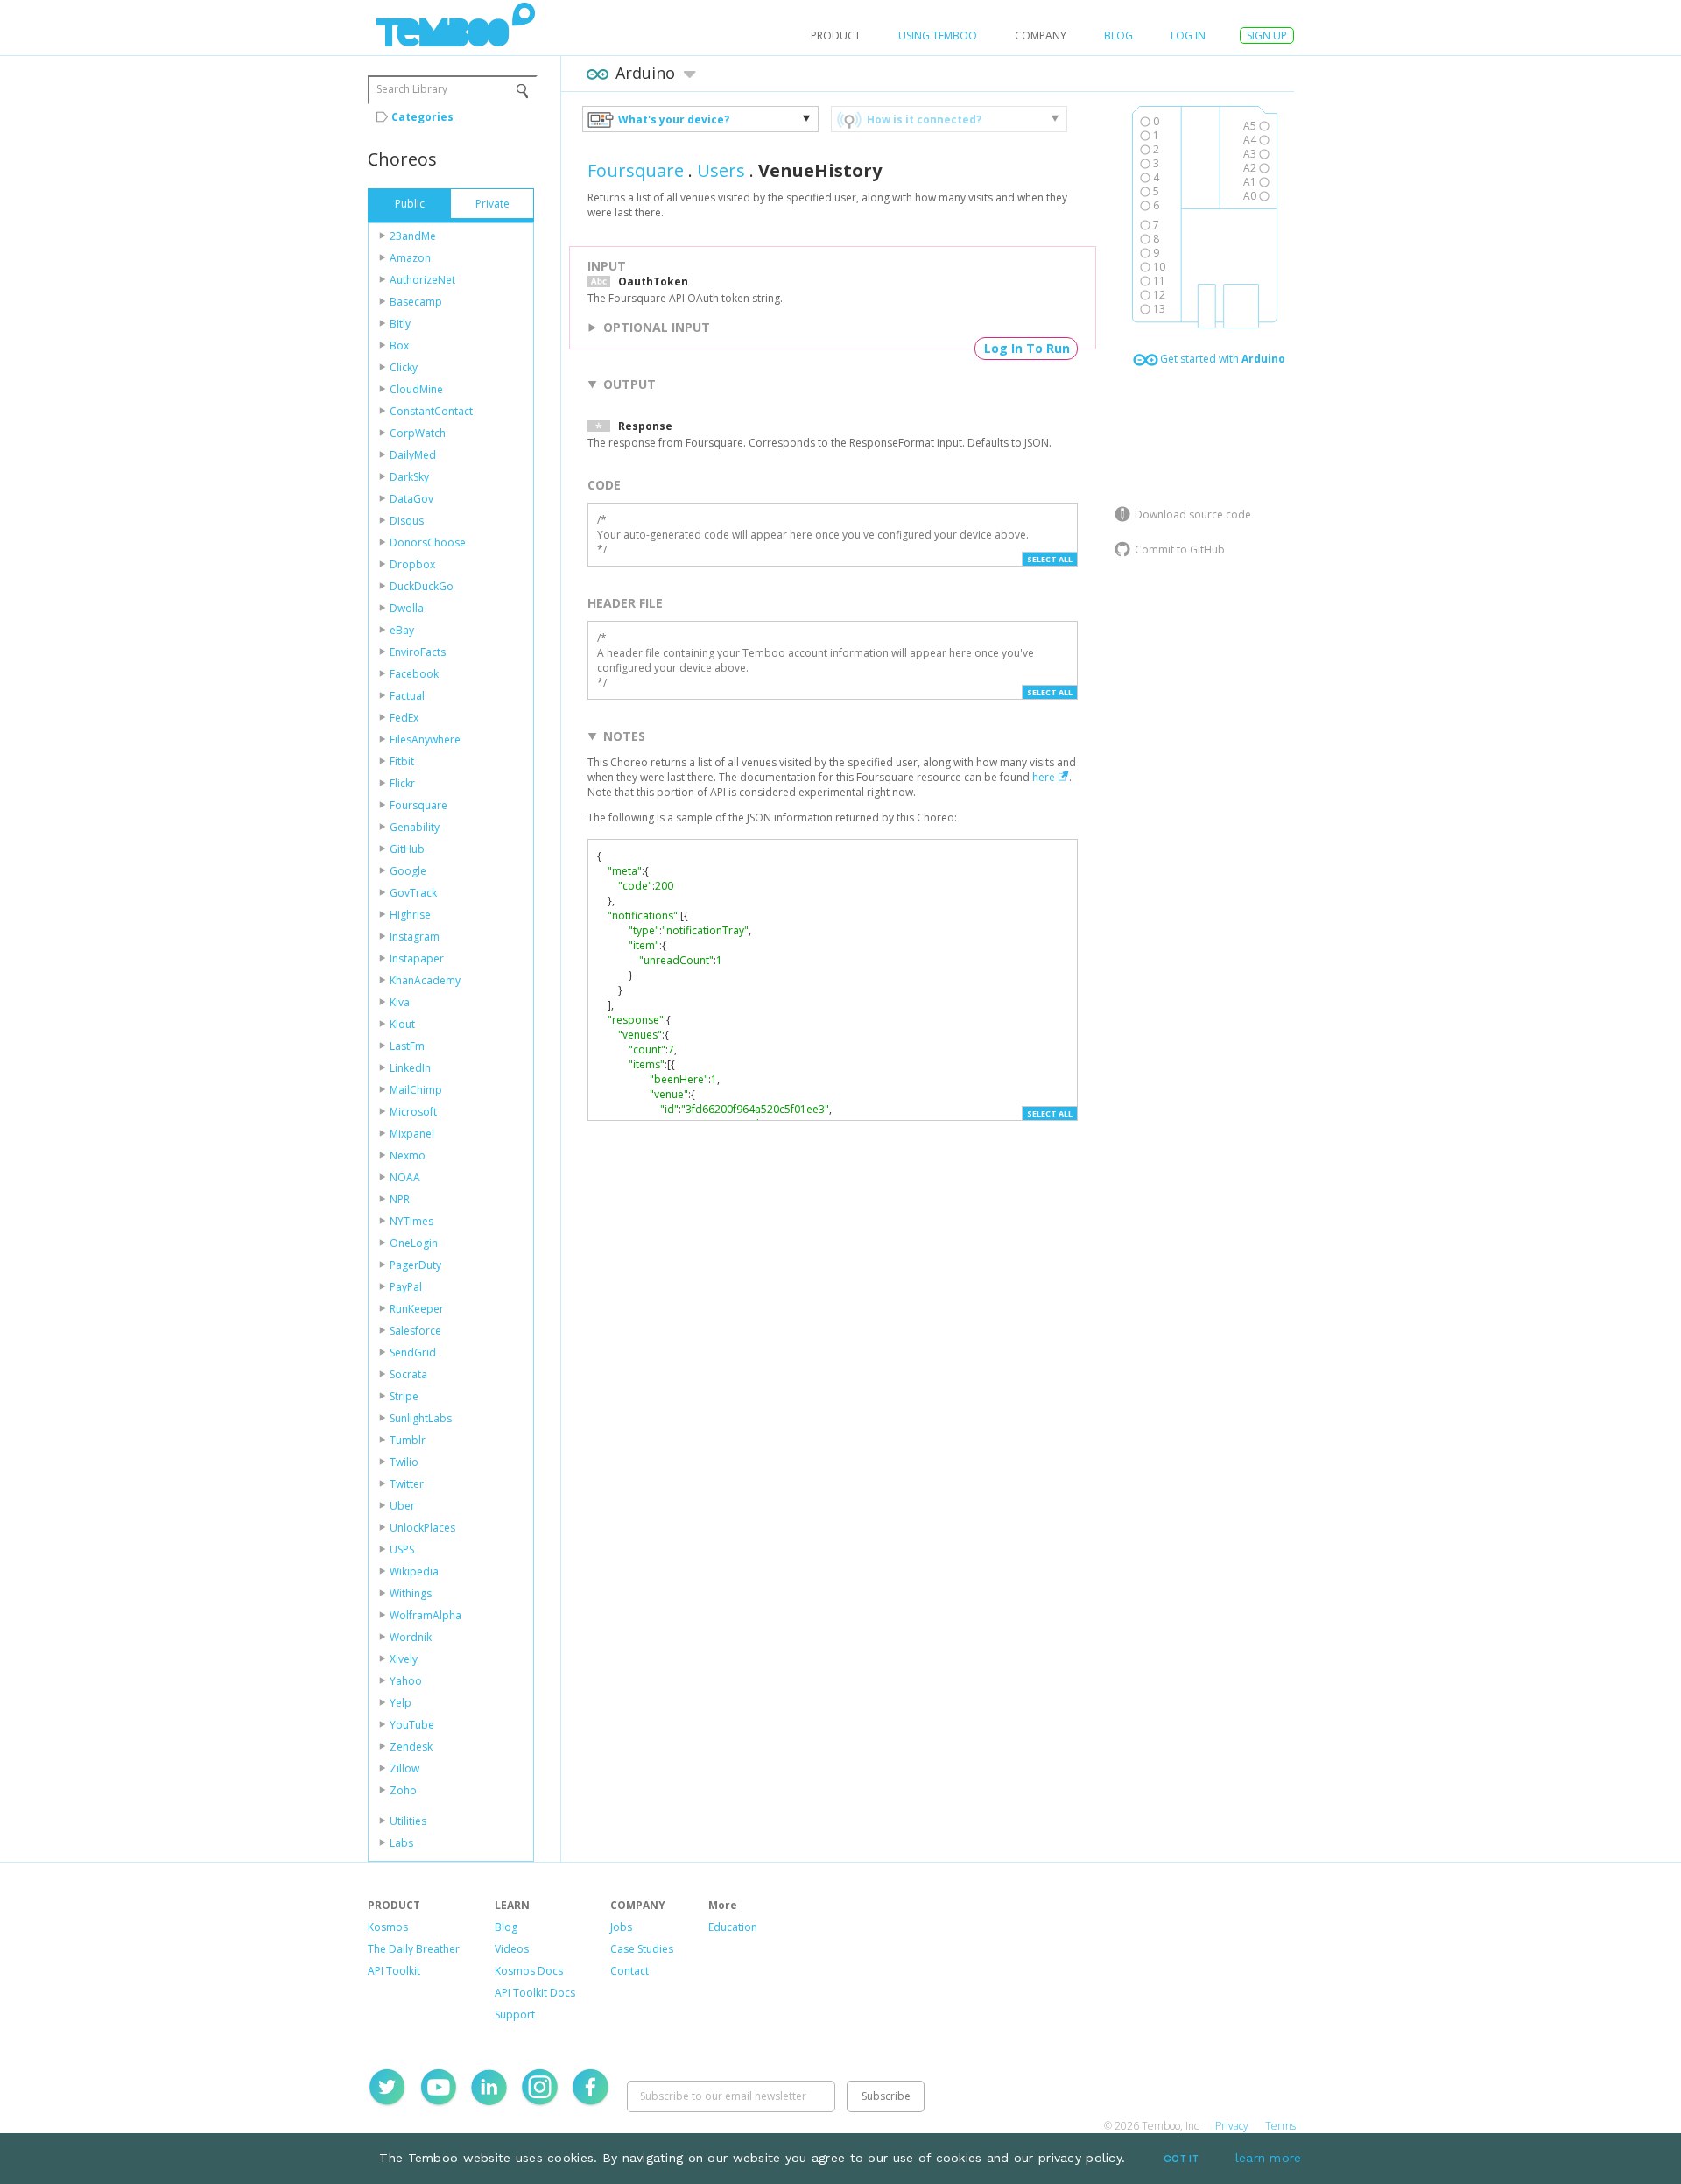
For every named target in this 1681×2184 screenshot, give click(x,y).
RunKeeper (417, 1309)
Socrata (408, 1374)
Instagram (415, 937)
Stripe (404, 1396)
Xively (404, 1659)
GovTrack (413, 893)
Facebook (414, 674)
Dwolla (407, 608)
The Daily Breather (414, 1949)
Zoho (403, 1790)
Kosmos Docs (529, 1971)
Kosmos (388, 1927)
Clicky (404, 367)
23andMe (413, 236)
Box (399, 345)
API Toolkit (394, 1971)
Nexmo (408, 1155)
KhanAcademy (425, 980)
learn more (1269, 2158)
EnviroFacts (418, 652)
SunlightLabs (421, 1418)
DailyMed (413, 455)
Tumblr (408, 1440)
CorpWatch (418, 433)
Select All (1050, 559)
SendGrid (413, 1353)
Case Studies (642, 1949)
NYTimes (411, 1221)
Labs (401, 1843)
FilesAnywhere (425, 740)
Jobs (621, 1927)
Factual (407, 696)
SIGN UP (1267, 35)
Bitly (400, 324)
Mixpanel (412, 1134)
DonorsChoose (428, 542)
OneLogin (414, 1243)
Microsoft (413, 1112)
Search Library (412, 89)
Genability (415, 827)
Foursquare (418, 805)
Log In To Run (1027, 348)
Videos (512, 1949)
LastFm (407, 1046)
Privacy (1232, 2126)
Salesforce (415, 1331)
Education (733, 1927)
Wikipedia (414, 1571)
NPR (400, 1199)
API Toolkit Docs (535, 1993)
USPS (402, 1550)
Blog (1118, 35)
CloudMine (416, 389)
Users (721, 170)
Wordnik (411, 1637)
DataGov (411, 499)
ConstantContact (431, 411)
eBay (402, 630)
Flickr (402, 783)
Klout (402, 1024)
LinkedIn (410, 1068)
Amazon (410, 258)
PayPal (406, 1287)
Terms (1280, 2126)
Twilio (404, 1462)
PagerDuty (415, 1265)
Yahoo (406, 1681)
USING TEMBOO (938, 35)
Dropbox (412, 564)
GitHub (407, 849)
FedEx (404, 718)
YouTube (412, 1725)
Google (408, 871)
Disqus (407, 521)
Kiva (400, 1002)
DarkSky (409, 477)
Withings (411, 1593)
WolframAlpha (426, 1615)
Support (515, 2015)
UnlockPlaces (422, 1528)
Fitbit (402, 761)
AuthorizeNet (422, 280)
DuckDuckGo (422, 586)
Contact (629, 1971)
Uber (402, 1506)
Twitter (407, 1484)
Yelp (401, 1703)
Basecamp (416, 302)
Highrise (410, 915)
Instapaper (417, 958)
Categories (422, 117)
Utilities (408, 1821)
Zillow (404, 1768)
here (1044, 777)
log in (1188, 35)
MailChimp (416, 1090)
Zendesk (411, 1747)
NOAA (405, 1177)
